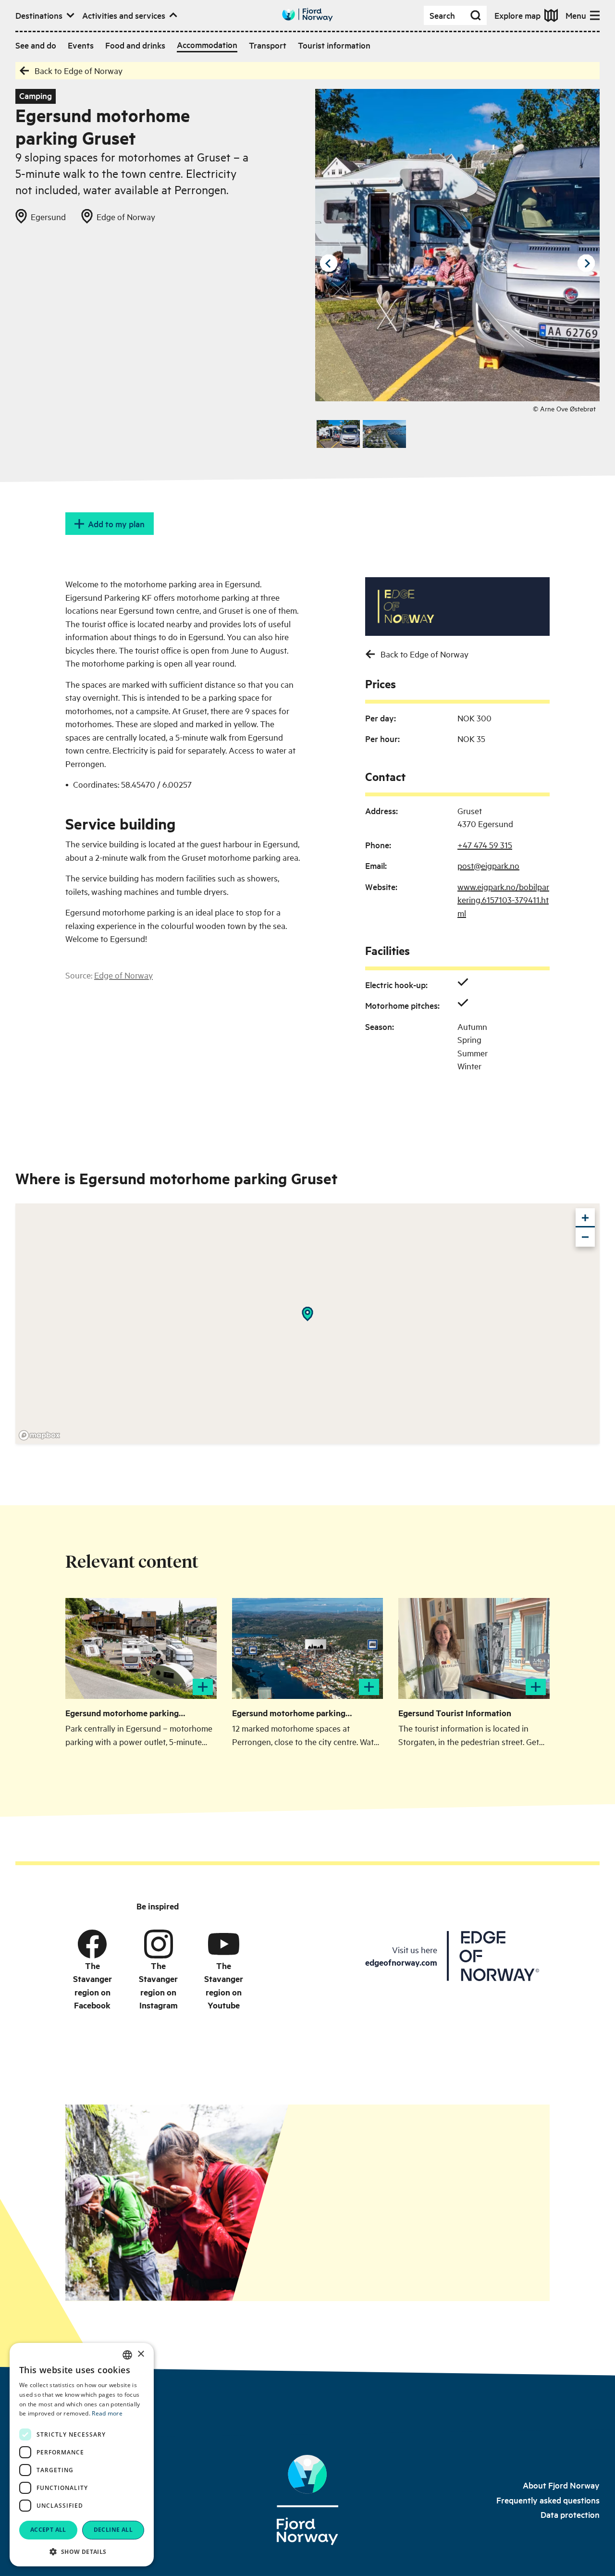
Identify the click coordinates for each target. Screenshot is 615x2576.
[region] (307, 1324)
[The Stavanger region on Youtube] (224, 1944)
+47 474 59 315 (485, 845)
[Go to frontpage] (307, 15)
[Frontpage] (307, 2500)
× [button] (141, 2354)
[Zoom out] (585, 1237)
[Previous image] (329, 263)
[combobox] (127, 2355)
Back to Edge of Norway (79, 70)
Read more (107, 2413)
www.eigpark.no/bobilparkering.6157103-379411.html (503, 900)
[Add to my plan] (203, 1687)
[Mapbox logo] (39, 1435)
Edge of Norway (123, 975)
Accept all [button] (48, 2530)
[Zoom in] (585, 1218)
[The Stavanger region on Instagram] (159, 1944)
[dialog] (82, 2455)
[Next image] (586, 263)
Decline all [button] (113, 2530)
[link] (561, 2485)
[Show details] (307, 1314)
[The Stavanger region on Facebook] (92, 1944)
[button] (82, 2551)
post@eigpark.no (488, 865)
